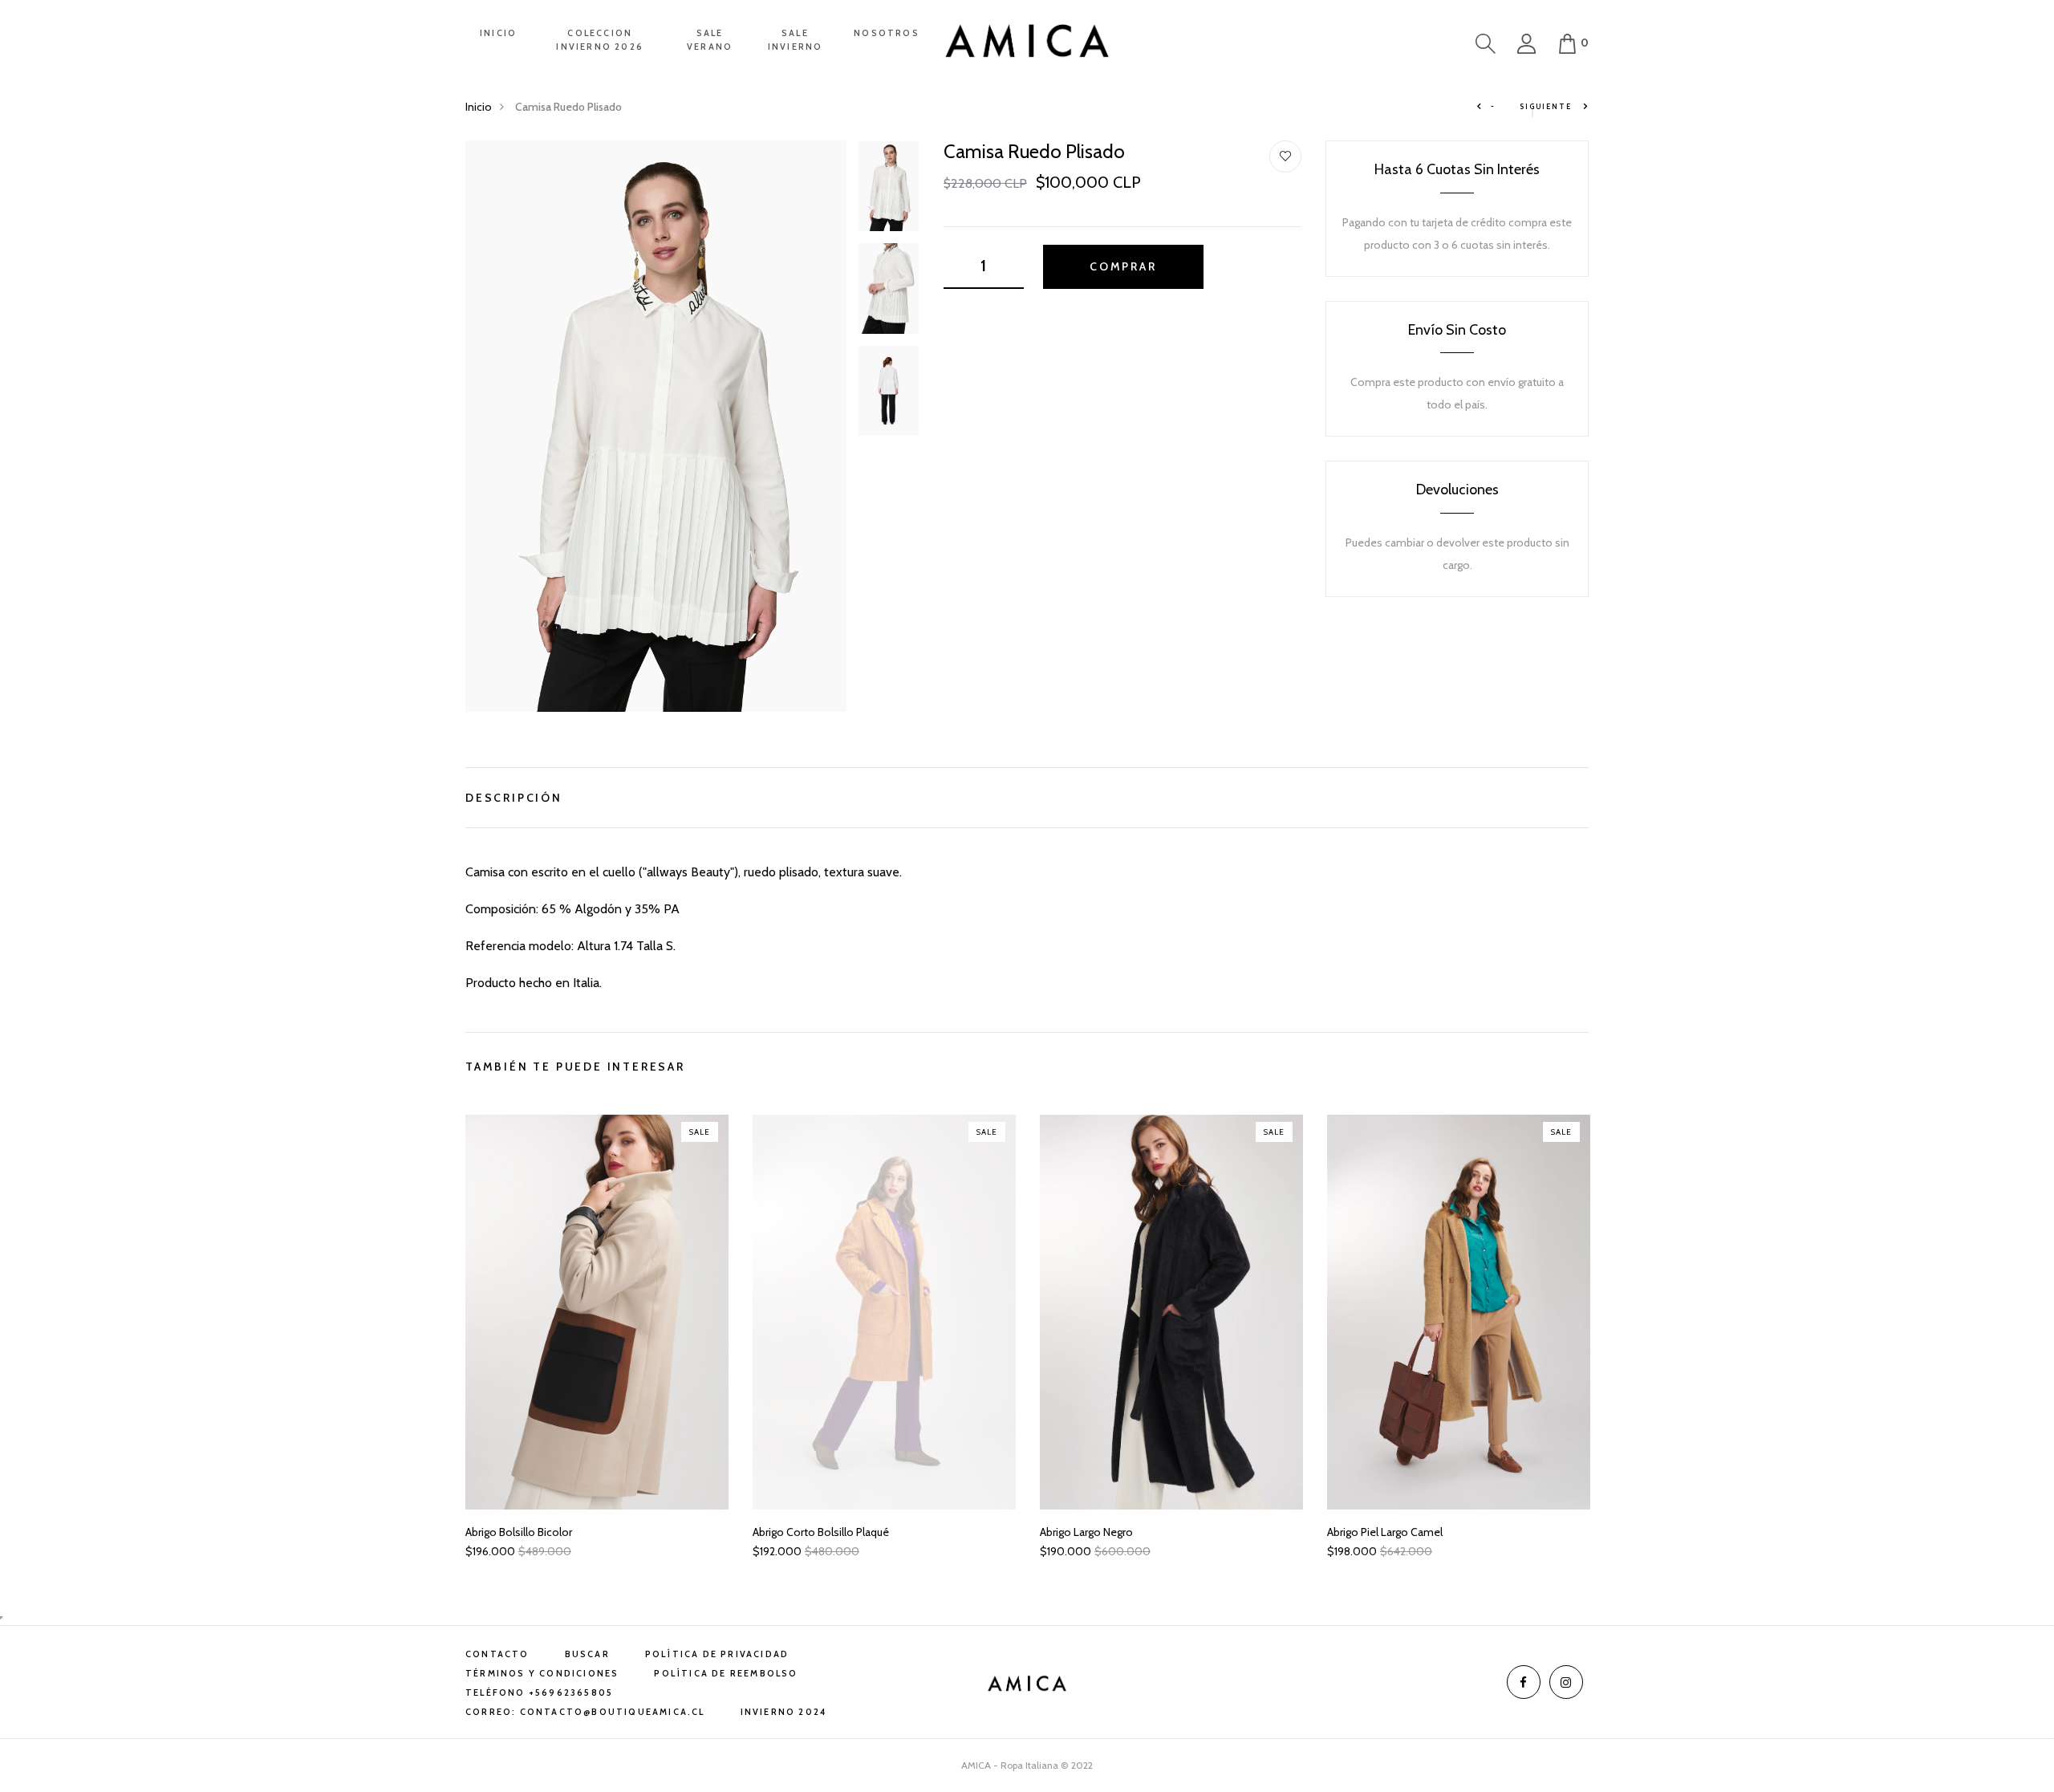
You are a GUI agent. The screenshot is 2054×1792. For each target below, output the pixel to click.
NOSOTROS (887, 33)
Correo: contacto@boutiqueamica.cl (585, 1712)
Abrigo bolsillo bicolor (519, 1532)
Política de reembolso (726, 1673)
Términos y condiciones (542, 1673)
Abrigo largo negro (1086, 1532)
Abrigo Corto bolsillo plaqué (821, 1532)
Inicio (479, 107)
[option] (656, 426)
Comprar (1123, 266)
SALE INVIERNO (796, 40)
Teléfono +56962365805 (539, 1692)
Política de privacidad (717, 1654)
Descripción (514, 796)
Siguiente (1547, 106)
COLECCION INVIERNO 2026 (600, 40)
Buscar (587, 1654)
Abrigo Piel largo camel (1385, 1532)
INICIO (498, 33)
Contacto (497, 1654)
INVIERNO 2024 (784, 1712)
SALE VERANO (710, 40)
